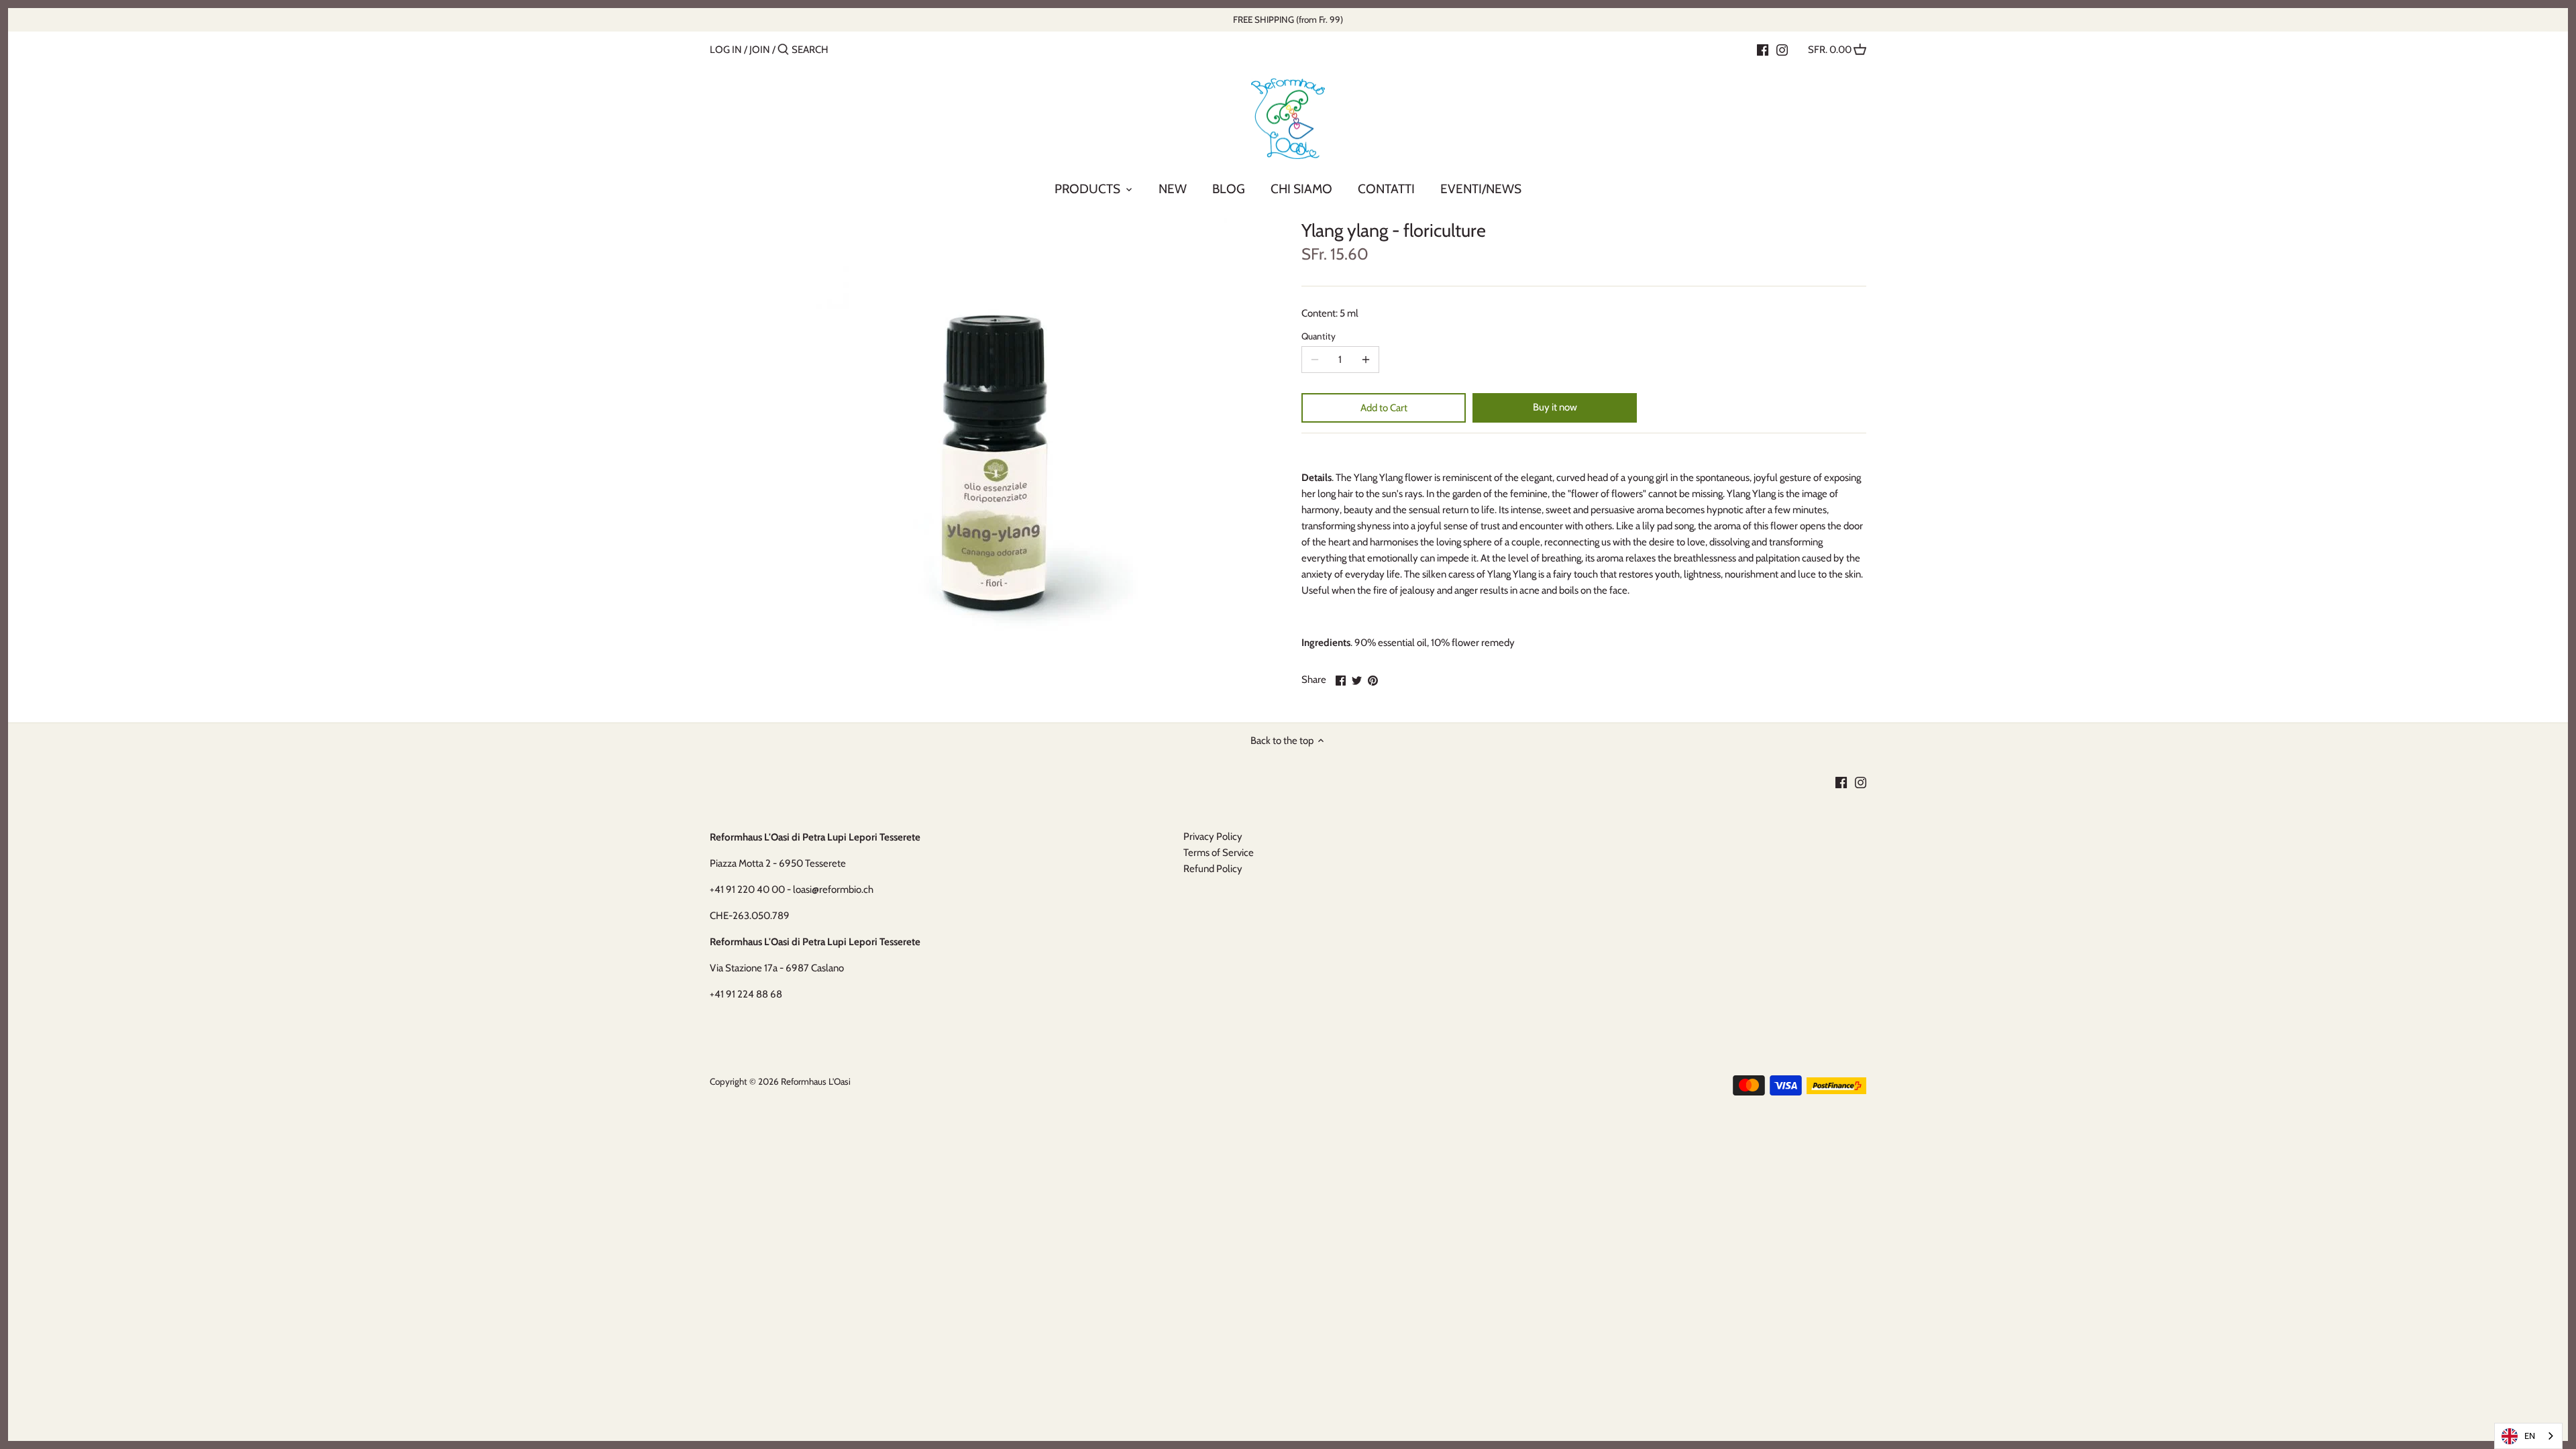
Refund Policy (1213, 869)
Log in (726, 50)
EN (2530, 1436)
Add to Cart (1384, 408)
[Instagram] (1782, 49)
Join (760, 50)
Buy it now (1555, 407)
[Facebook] (1763, 49)
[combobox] (2528, 1436)
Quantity (1319, 336)
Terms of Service (1219, 853)
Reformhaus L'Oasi (816, 1081)
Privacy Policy (1213, 837)
